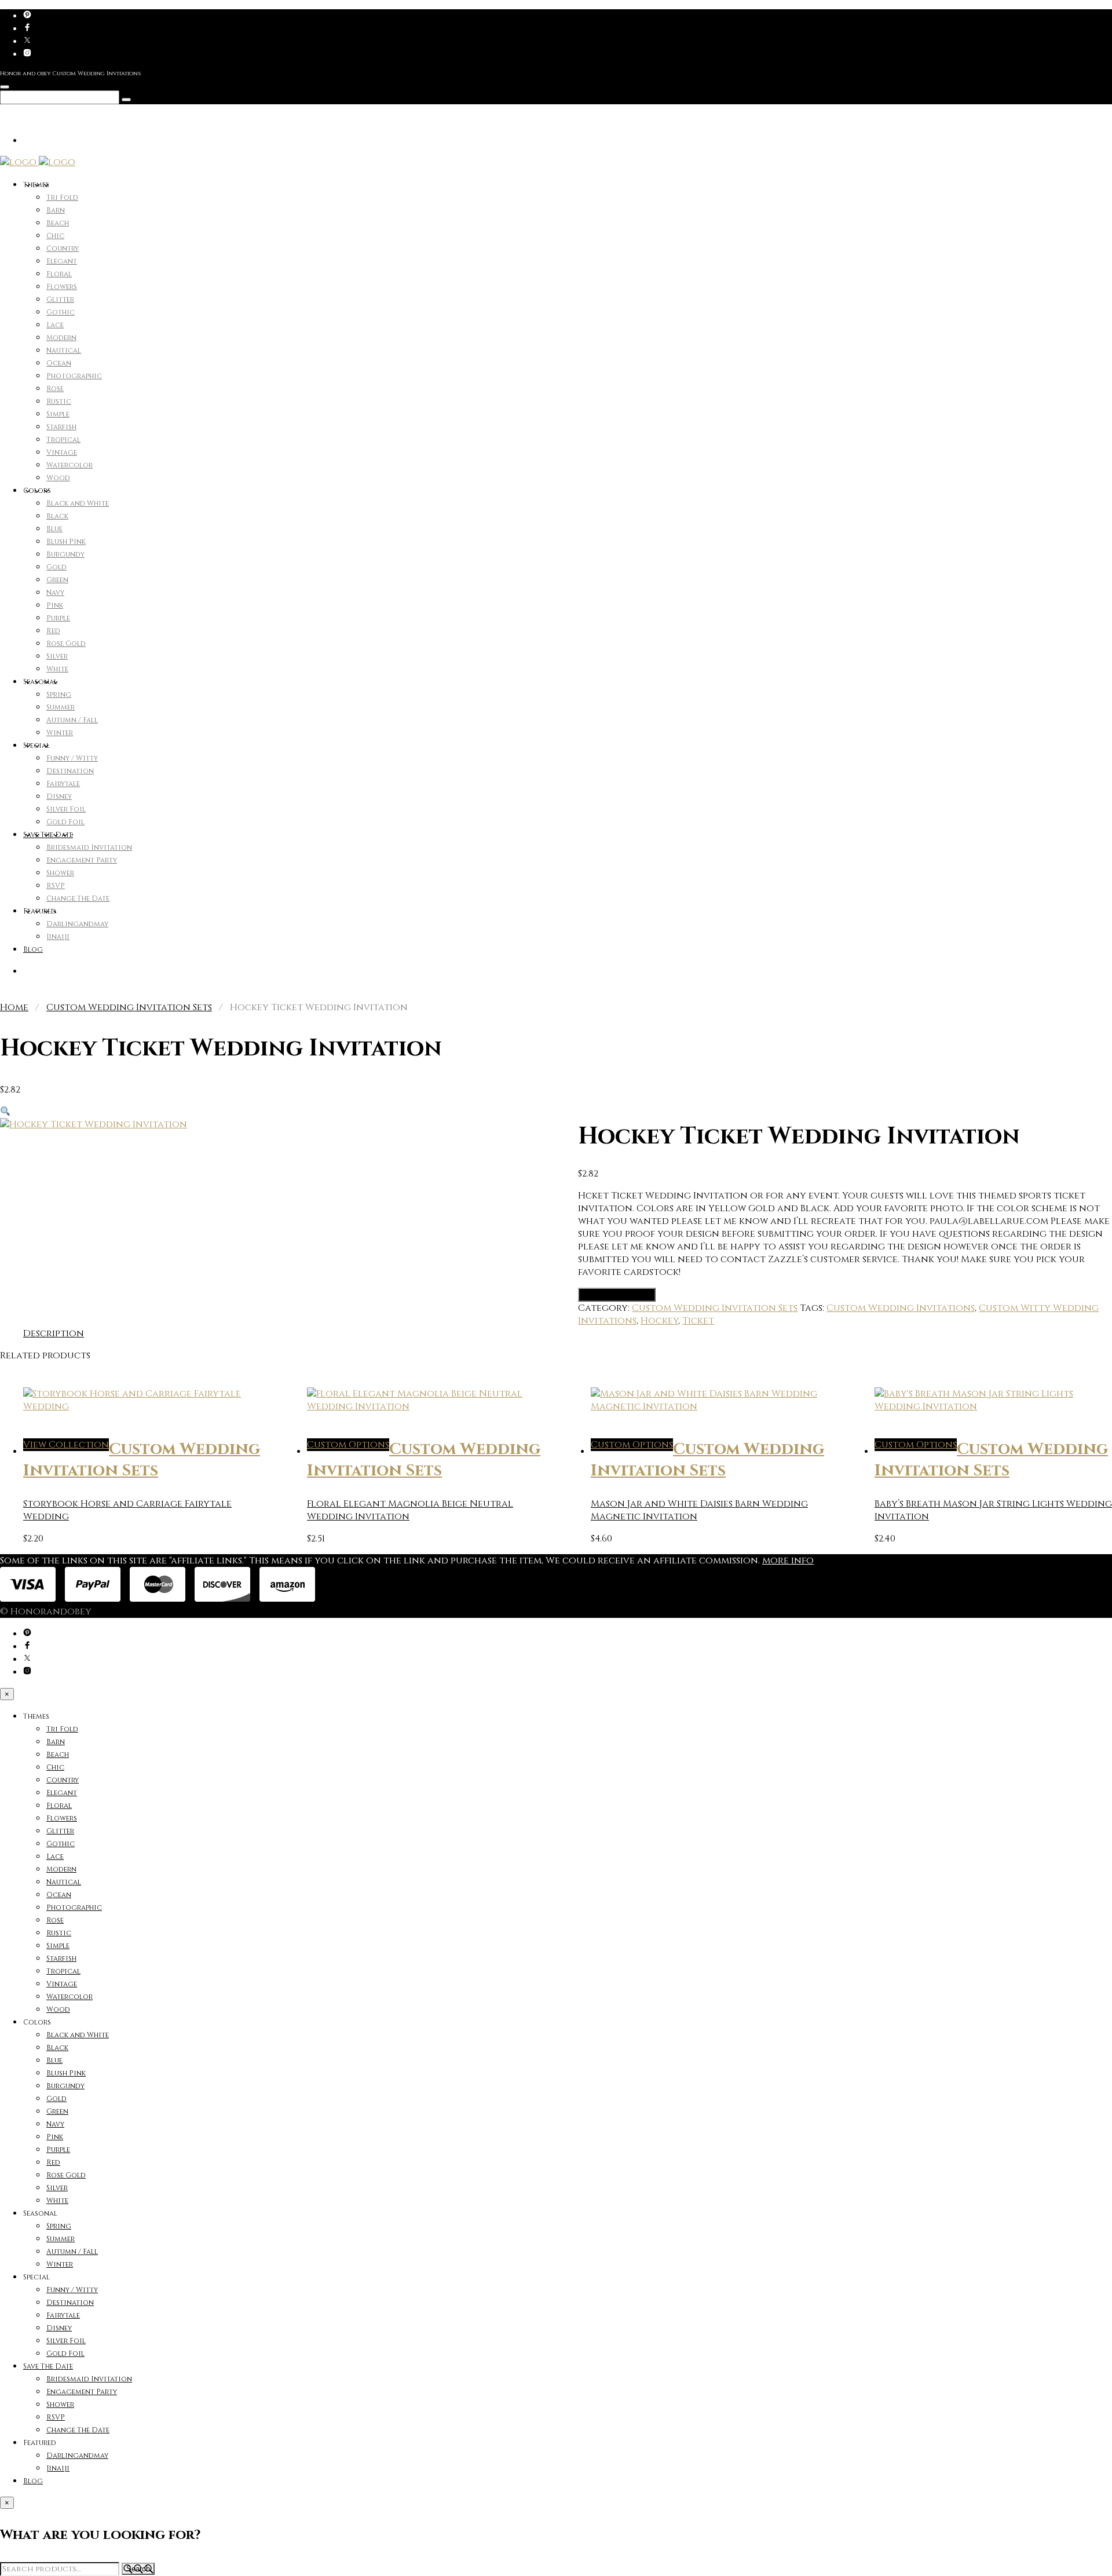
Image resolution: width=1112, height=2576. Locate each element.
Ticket (698, 1321)
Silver (57, 656)
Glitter (60, 299)
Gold (56, 567)
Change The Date (78, 898)
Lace (55, 325)
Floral (59, 274)
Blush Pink (66, 542)
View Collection (66, 1445)
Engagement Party (82, 860)
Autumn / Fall (72, 720)
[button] (5, 1112)
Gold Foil (65, 822)
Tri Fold (62, 198)
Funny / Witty (72, 758)
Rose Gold (66, 644)
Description (54, 1333)
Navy (55, 593)
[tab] (54, 1333)
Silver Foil (66, 809)
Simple (58, 414)
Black (57, 516)
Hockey (659, 1321)
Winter (60, 733)
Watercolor (69, 465)
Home (14, 1007)
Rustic (59, 401)
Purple (58, 618)
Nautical (64, 350)
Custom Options (617, 1295)
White (57, 669)
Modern (61, 338)
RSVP (56, 886)
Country (63, 249)
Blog (33, 949)
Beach (58, 223)
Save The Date (48, 835)
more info (788, 1561)
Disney (59, 796)
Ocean (59, 363)
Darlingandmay (77, 924)
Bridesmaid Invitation (89, 847)
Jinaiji (58, 937)
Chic (55, 236)
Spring (59, 695)
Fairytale (63, 784)
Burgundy (65, 554)
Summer (61, 707)
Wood (58, 478)
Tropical (63, 440)
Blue (54, 529)
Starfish (61, 427)
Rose (55, 389)
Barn (56, 210)
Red (53, 631)
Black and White (78, 503)
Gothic (61, 312)
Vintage (62, 452)
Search (138, 2569)
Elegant (62, 261)
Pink (55, 605)
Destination (70, 771)
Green (57, 580)
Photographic (74, 376)
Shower (60, 873)
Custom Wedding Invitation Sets (129, 1007)
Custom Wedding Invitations (901, 1308)
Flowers (62, 287)
